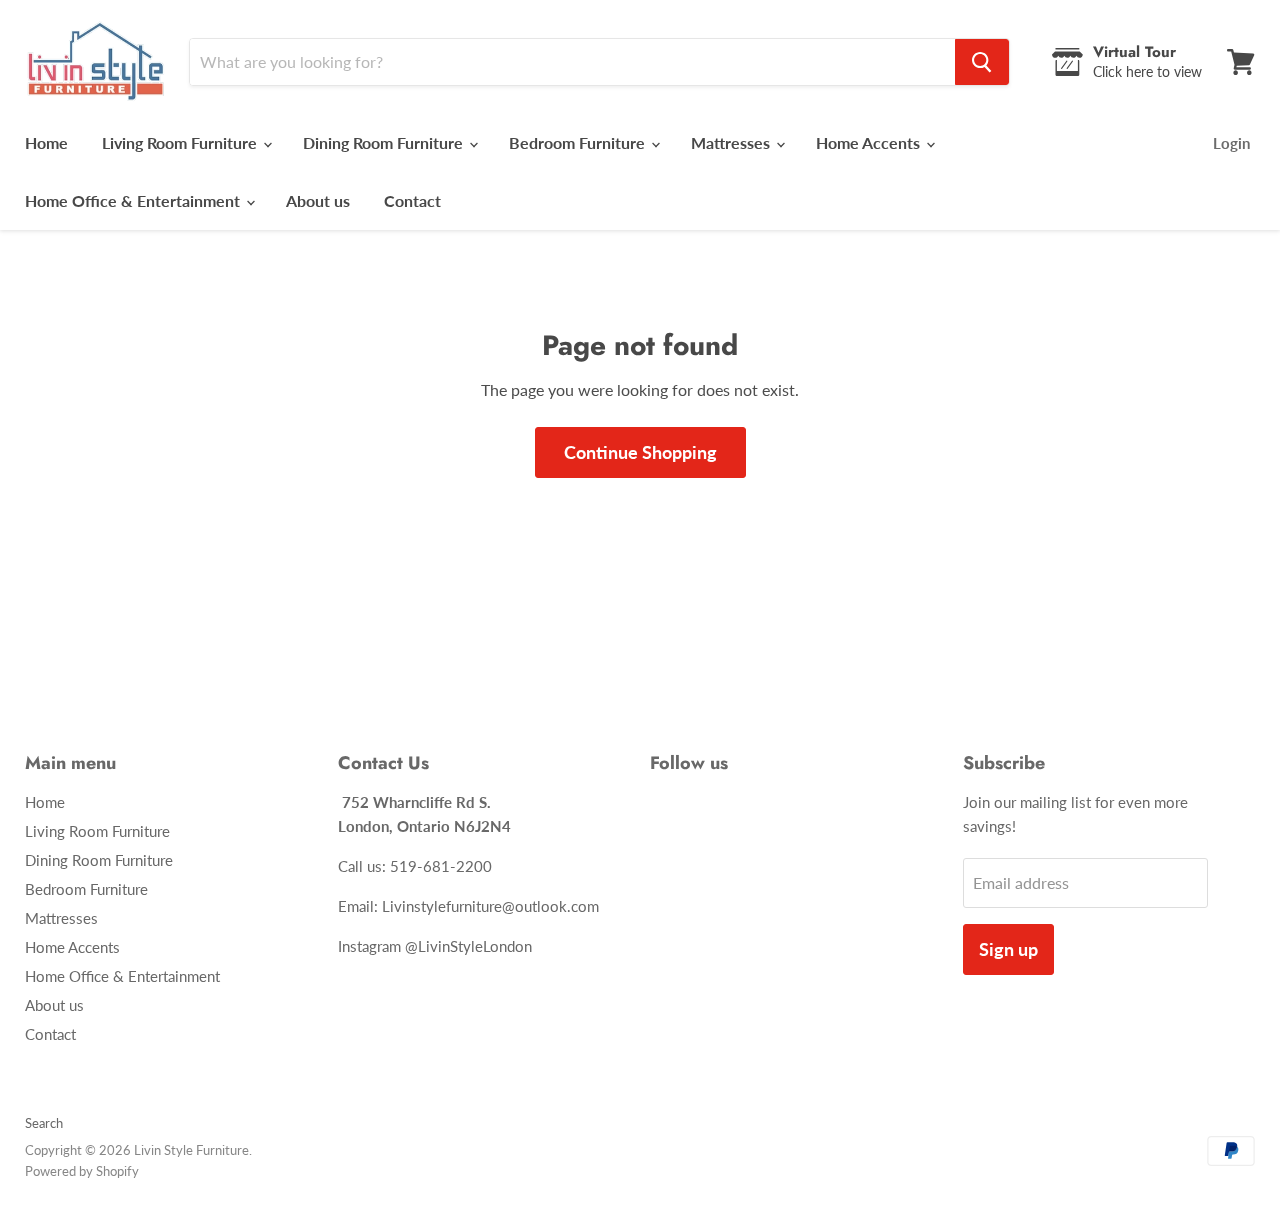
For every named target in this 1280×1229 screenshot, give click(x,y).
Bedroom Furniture (579, 142)
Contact (412, 200)
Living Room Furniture (181, 142)
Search (44, 1123)
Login (1231, 143)
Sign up (1008, 949)
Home (46, 142)
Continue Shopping (640, 452)
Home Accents (870, 142)
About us (318, 200)
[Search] (982, 62)
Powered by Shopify (82, 1171)
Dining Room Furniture (385, 142)
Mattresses (732, 142)
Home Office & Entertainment (134, 200)
